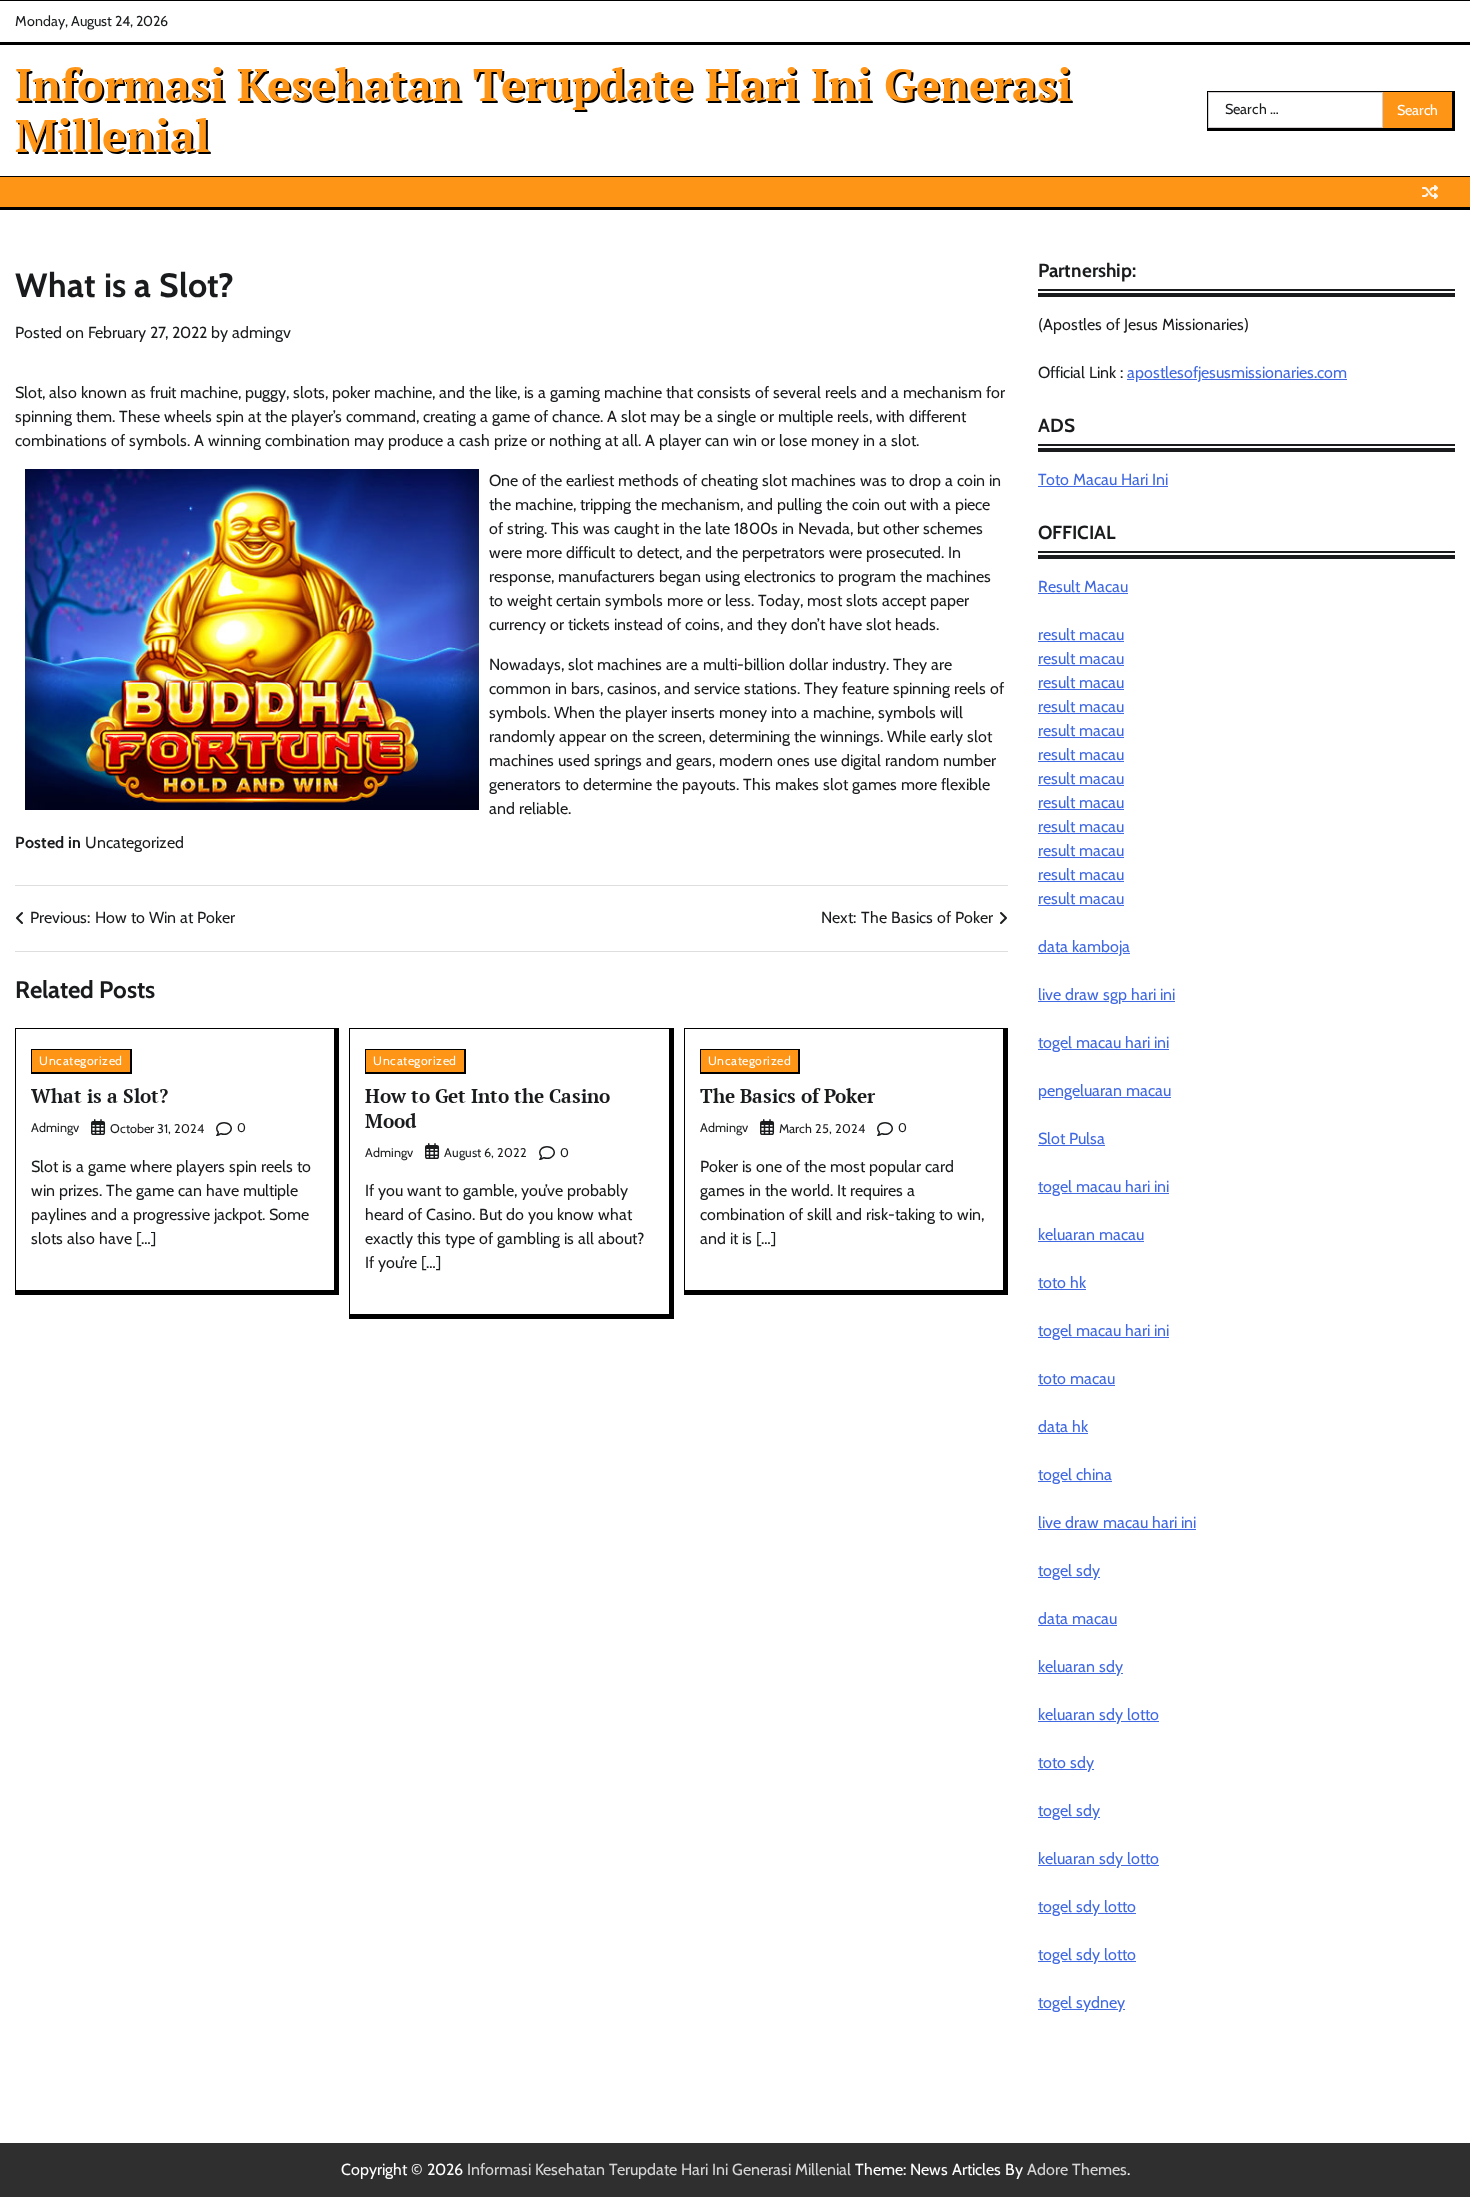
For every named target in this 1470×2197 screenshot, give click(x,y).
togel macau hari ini (1103, 1186)
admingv (261, 332)
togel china (1075, 1474)
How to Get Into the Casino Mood (487, 1108)
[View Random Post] (1430, 192)
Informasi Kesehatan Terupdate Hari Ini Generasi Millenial (543, 109)
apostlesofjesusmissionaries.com (1237, 372)
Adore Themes (1077, 2169)
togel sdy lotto (1087, 1906)
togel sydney (1081, 2002)
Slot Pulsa (1071, 1138)
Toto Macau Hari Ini (1103, 479)
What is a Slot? (99, 1095)
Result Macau (1083, 586)
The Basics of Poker (787, 1095)
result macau (1081, 634)
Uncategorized (134, 842)
